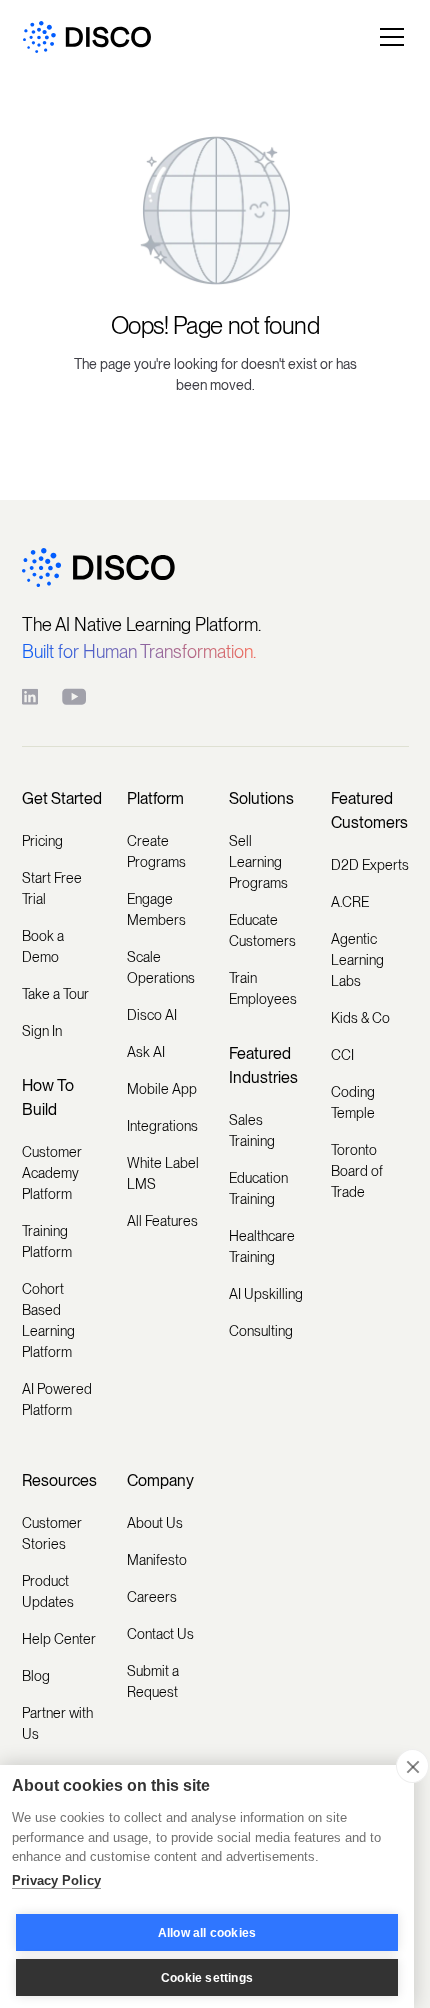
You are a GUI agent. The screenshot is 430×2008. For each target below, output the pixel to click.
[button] (388, 37)
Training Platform (47, 1241)
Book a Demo (43, 946)
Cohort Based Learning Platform (48, 1320)
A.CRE (350, 902)
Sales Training (252, 1130)
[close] (412, 1766)
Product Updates (48, 1591)
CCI (342, 1055)
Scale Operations (161, 967)
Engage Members (156, 909)
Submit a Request (153, 1681)
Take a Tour (55, 994)
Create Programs (156, 851)
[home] (87, 37)
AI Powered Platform (57, 1399)
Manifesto (157, 1560)
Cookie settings (207, 1978)
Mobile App (162, 1089)
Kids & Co (360, 1018)
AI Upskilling (266, 1294)
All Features (162, 1221)
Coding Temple (353, 1102)
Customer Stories (52, 1533)
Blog (36, 1676)
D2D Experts (370, 865)
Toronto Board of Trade (357, 1171)
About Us (155, 1523)
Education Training (258, 1188)
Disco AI (152, 1015)
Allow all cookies (207, 1933)
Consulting (261, 1331)
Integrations (162, 1126)
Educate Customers (262, 930)
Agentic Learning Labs (357, 960)
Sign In (42, 1031)
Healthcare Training (262, 1246)
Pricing (42, 841)
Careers (152, 1597)
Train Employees (263, 988)
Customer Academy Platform (52, 1173)
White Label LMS (163, 1173)
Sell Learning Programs (258, 862)
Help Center (59, 1639)
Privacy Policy (56, 1880)
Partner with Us (57, 1723)
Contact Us (160, 1634)
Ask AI (146, 1052)
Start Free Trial (52, 888)
